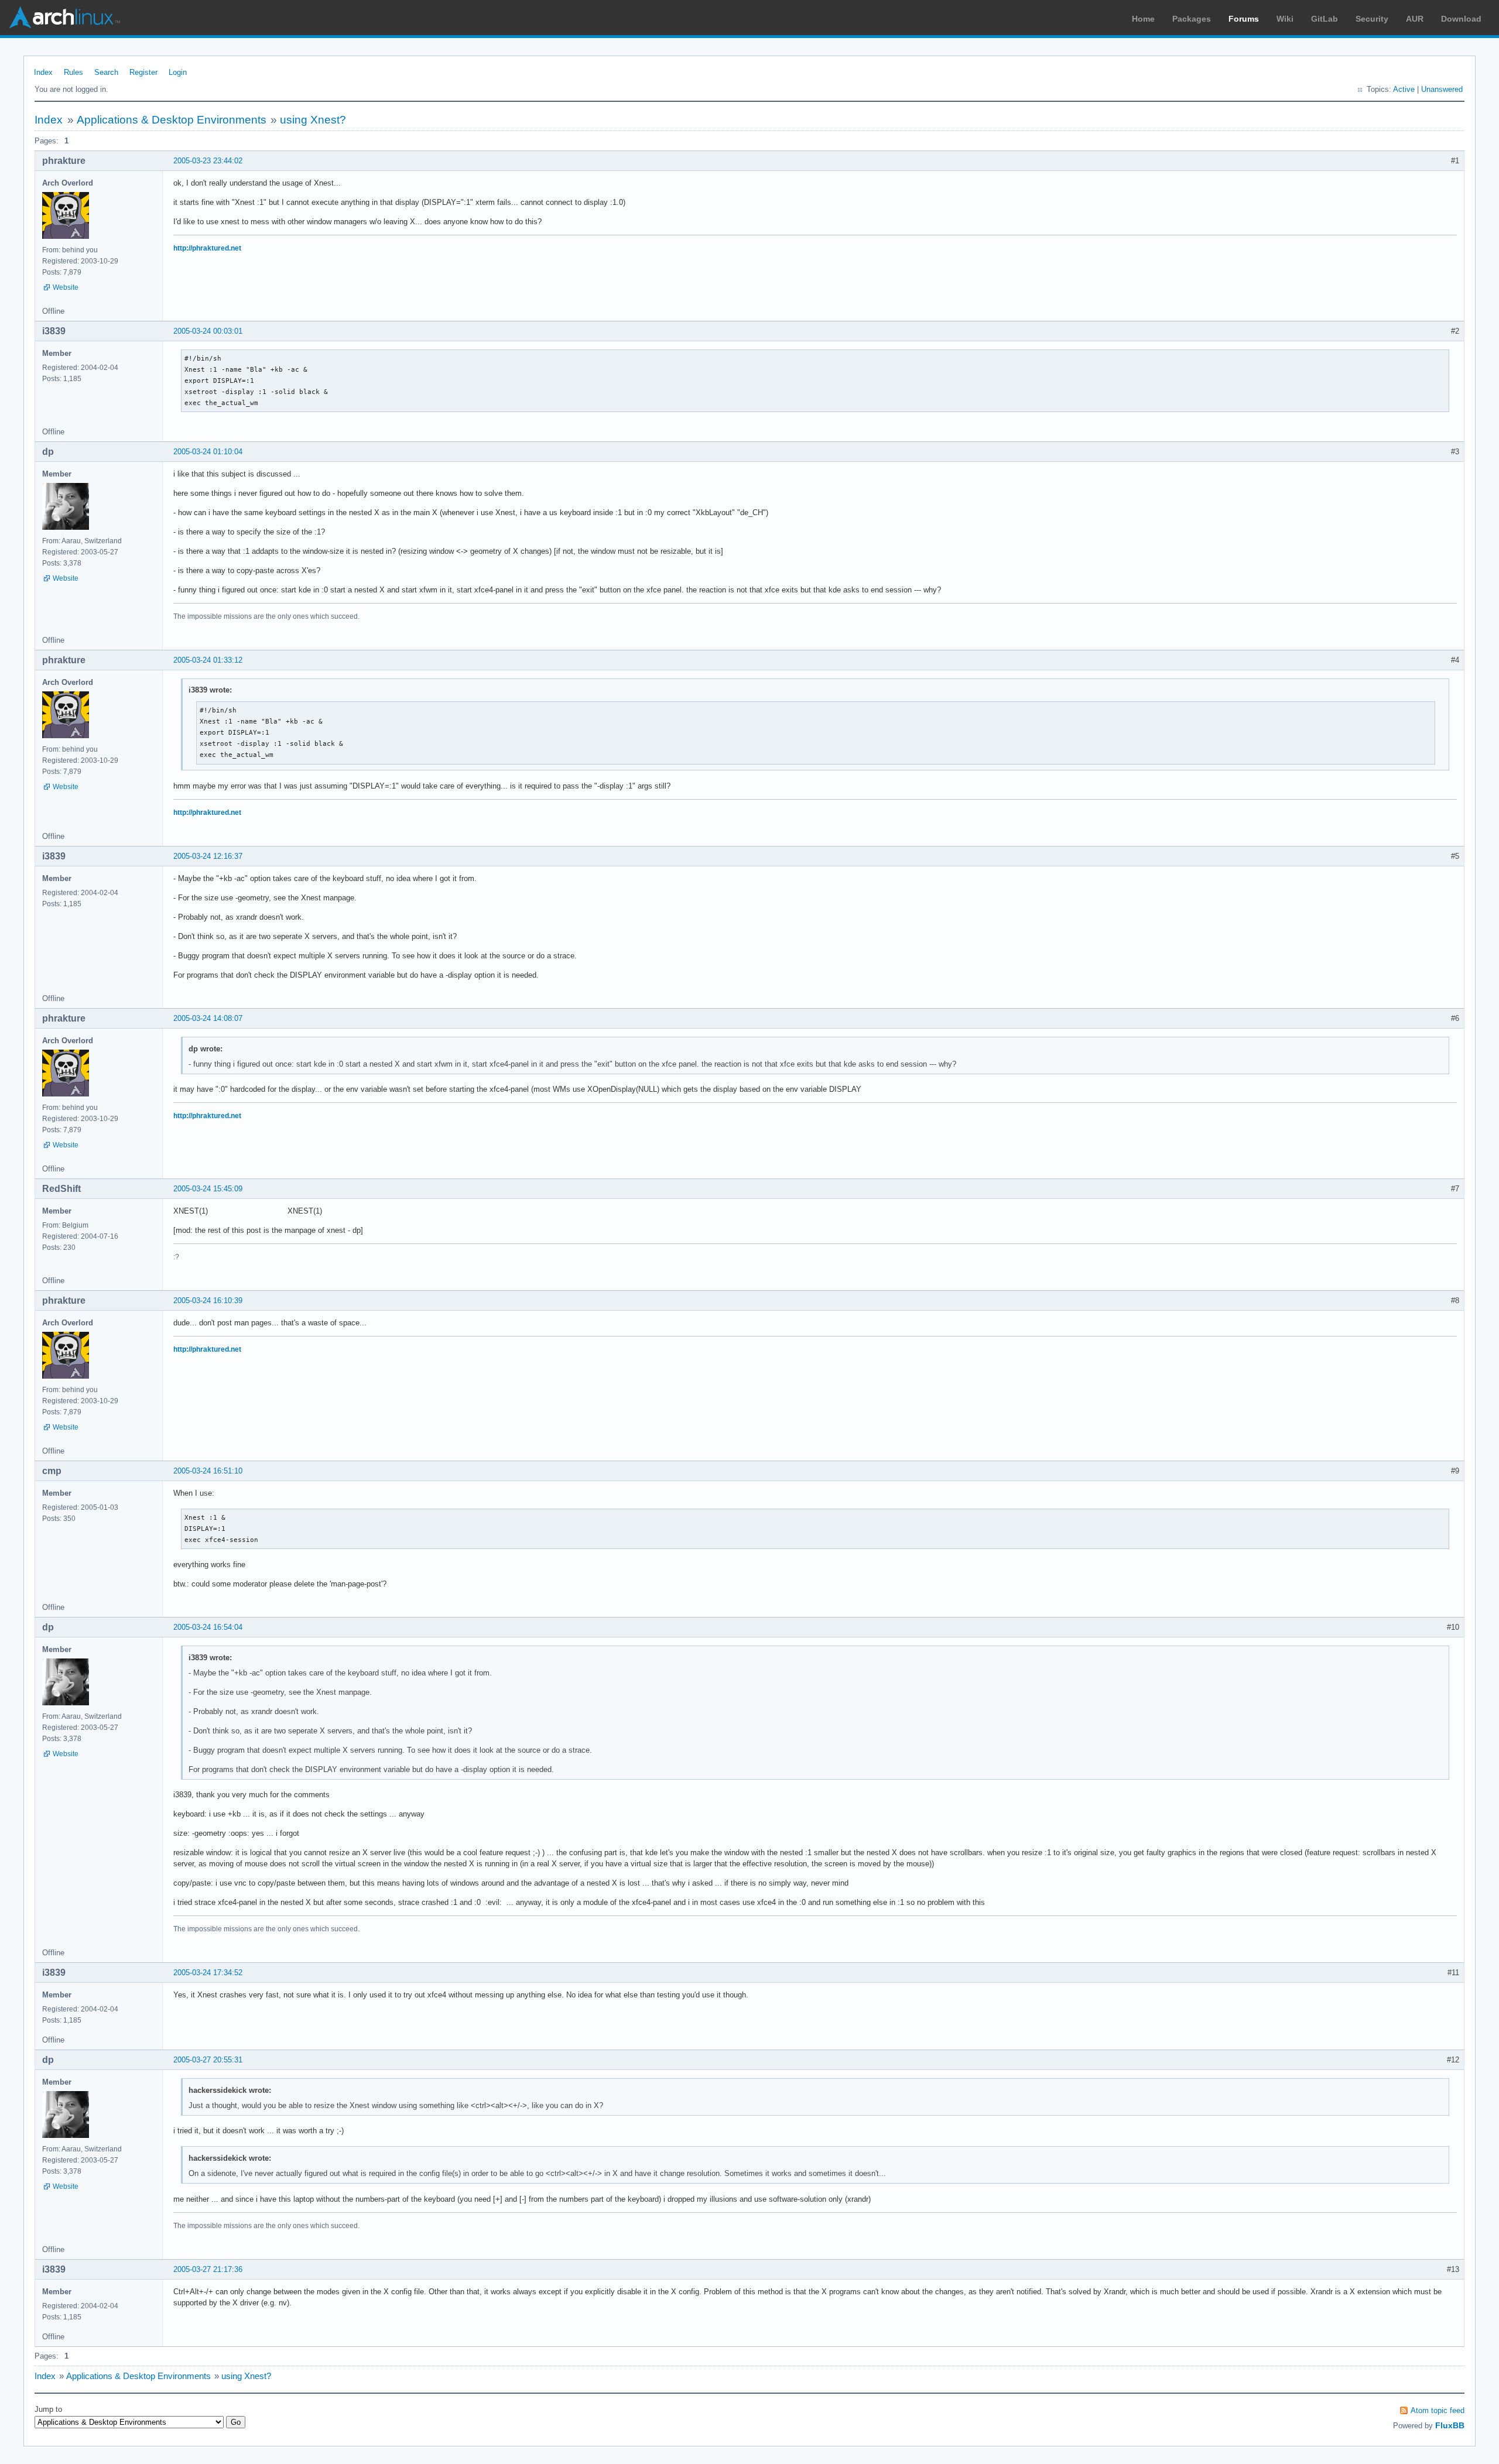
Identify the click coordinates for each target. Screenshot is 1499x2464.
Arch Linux (64, 18)
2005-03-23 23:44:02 (208, 161)
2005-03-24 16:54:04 (208, 1627)
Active (1404, 89)
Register (143, 72)
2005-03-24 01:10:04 (208, 452)
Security (1372, 19)
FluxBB (1450, 2425)
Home (1143, 19)
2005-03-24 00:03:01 (208, 331)
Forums (1244, 19)
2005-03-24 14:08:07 (208, 1018)
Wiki (1285, 19)
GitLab (1325, 19)
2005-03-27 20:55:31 (208, 2060)
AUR (1415, 19)
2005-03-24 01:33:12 (208, 660)
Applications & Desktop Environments (172, 120)
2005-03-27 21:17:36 (208, 2269)
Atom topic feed (1438, 2410)
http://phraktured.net (207, 248)
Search (106, 72)
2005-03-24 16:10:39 (208, 1300)
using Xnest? (313, 120)
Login (178, 72)
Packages (1192, 19)
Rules (73, 72)
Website (66, 287)
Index (43, 72)
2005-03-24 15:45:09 (208, 1189)
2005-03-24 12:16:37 (208, 856)
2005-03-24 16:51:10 (208, 1471)
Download (1461, 19)
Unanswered (1442, 89)
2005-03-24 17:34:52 (208, 1973)
